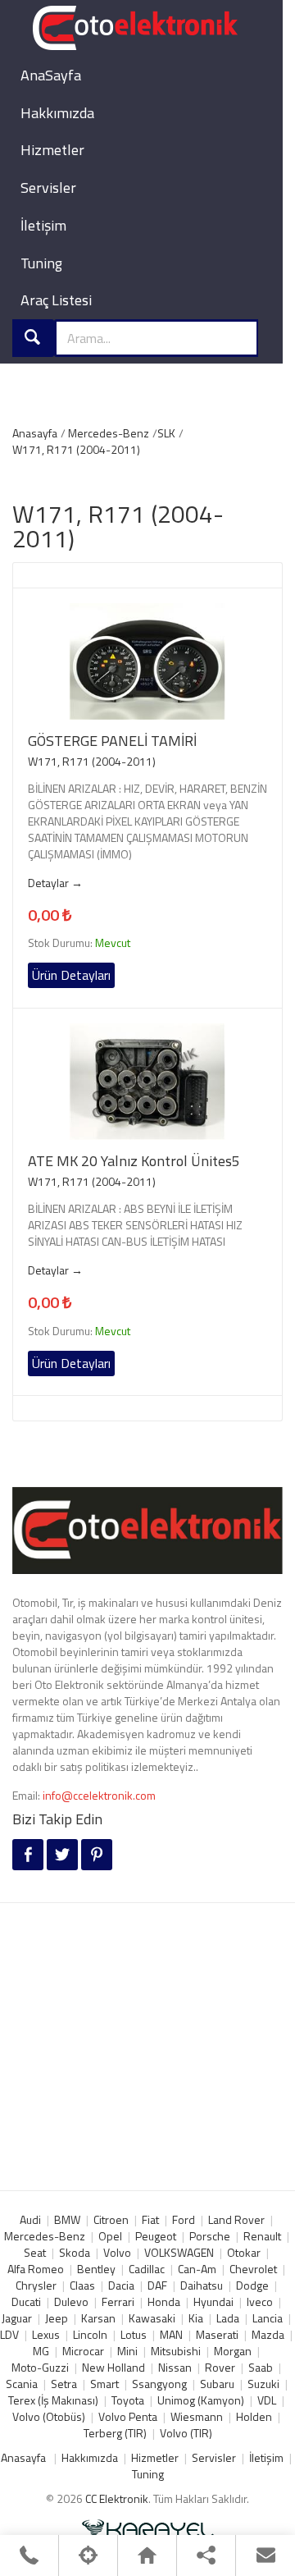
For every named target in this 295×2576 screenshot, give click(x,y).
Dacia (121, 2285)
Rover (220, 2367)
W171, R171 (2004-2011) (76, 449)
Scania (22, 2384)
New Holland (113, 2367)
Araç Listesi (56, 300)
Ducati (26, 2301)
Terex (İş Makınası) (53, 2400)
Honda (164, 2301)
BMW (67, 2219)
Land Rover (236, 2219)
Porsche (210, 2236)
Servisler (48, 188)
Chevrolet (253, 2269)
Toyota (128, 2400)
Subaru (217, 2384)
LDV (9, 2334)
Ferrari (118, 2301)
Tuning (41, 263)
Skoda (75, 2252)
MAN (171, 2334)
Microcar (83, 2351)
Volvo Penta (128, 2416)
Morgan (233, 2351)
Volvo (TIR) (186, 2433)
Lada (228, 2318)
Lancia (268, 2318)
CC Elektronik (117, 2498)
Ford (184, 2219)
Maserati (217, 2334)
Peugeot (156, 2236)
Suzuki (263, 2384)
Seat (35, 2252)
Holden (254, 2416)
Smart (104, 2384)
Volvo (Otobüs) (49, 2416)
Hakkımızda (57, 113)
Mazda (268, 2334)
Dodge (252, 2285)
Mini (127, 2351)
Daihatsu (202, 2285)
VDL (267, 2400)
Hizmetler (52, 150)
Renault (262, 2236)
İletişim (43, 225)
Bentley (96, 2269)
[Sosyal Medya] (206, 2555)
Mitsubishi (176, 2351)
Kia (196, 2318)
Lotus (134, 2334)
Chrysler (36, 2285)
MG (41, 2351)
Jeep (57, 2318)
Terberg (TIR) (115, 2433)
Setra (64, 2384)
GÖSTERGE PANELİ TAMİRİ (112, 741)
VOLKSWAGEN (179, 2252)
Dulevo (71, 2301)
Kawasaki (152, 2318)
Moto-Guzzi (40, 2367)
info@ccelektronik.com (99, 1795)
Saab (261, 2367)
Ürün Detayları (71, 975)
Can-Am (197, 2269)
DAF (157, 2285)
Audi (30, 2219)
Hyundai (213, 2301)
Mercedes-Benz (109, 433)
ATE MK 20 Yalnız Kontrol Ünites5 (134, 1161)
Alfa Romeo (36, 2269)
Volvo (117, 2252)
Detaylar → (55, 883)
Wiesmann (197, 2416)
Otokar (244, 2252)
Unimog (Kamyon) (201, 2400)
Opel (110, 2236)
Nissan (175, 2367)
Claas (82, 2285)
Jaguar (17, 2318)
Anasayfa (35, 433)
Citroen (111, 2219)
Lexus (46, 2334)
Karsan (98, 2318)
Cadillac (147, 2269)
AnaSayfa (51, 75)
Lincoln (90, 2334)
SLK (166, 433)
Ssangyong (159, 2384)
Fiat (150, 2219)
